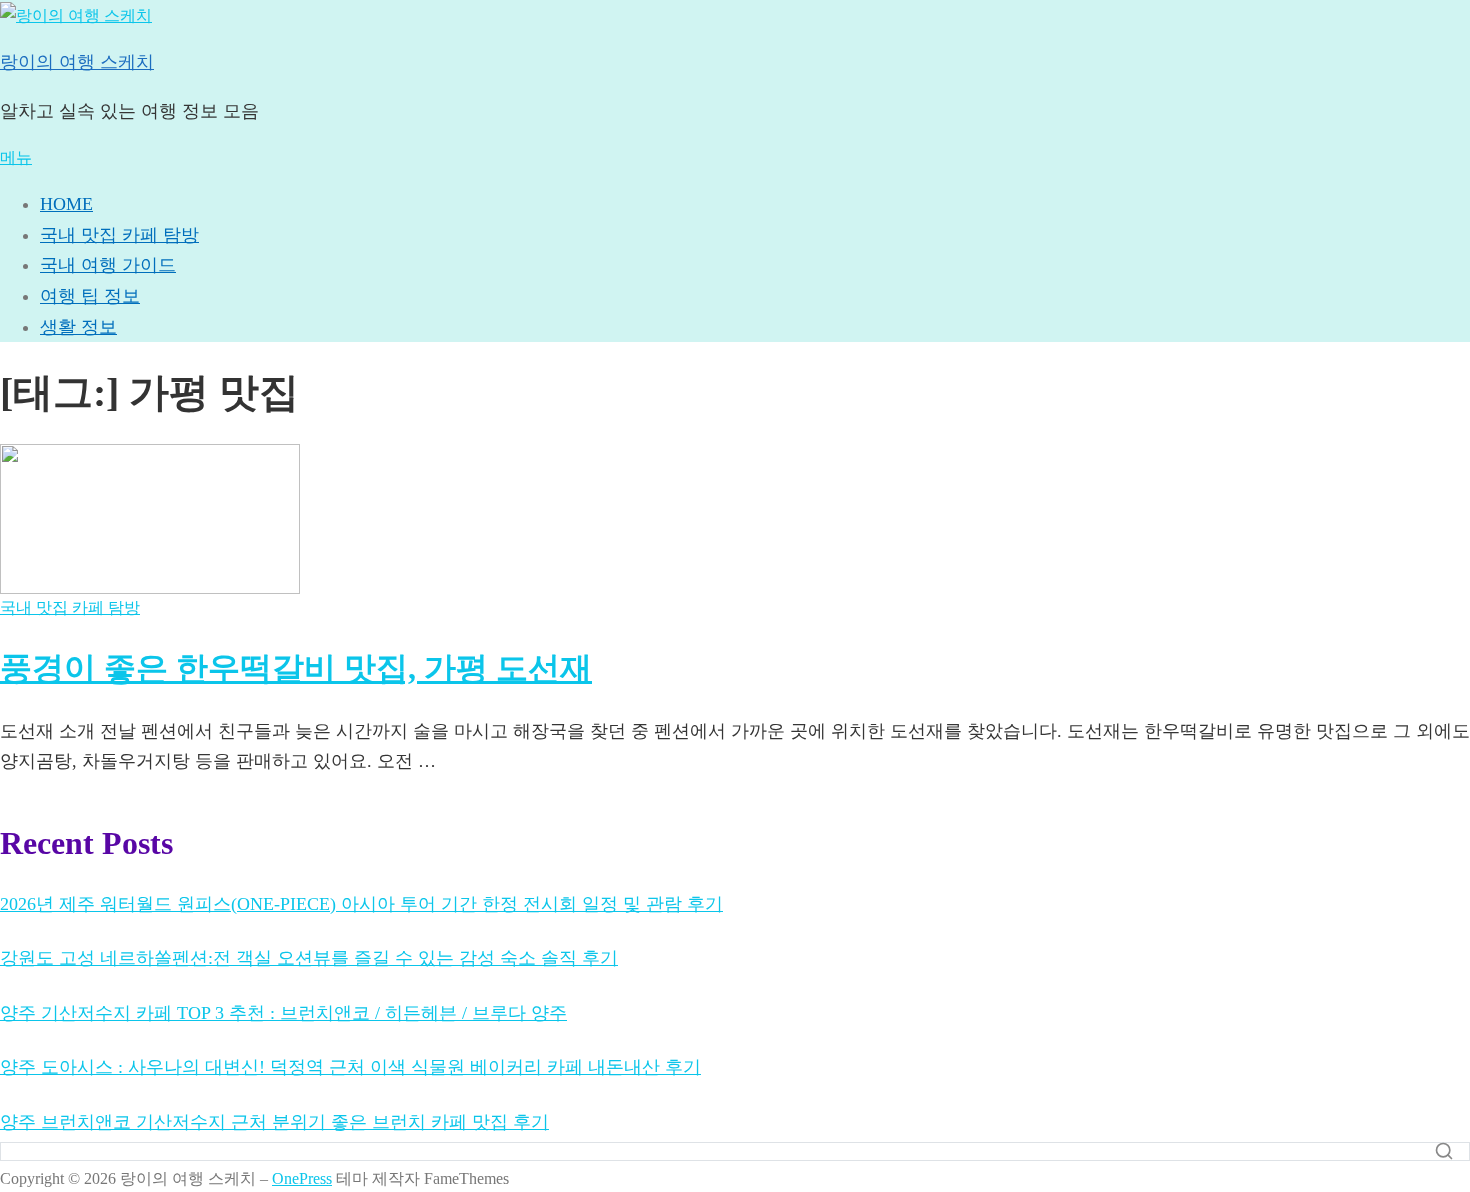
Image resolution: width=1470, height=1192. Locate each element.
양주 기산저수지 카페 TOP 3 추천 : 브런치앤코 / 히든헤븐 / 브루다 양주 (283, 1013)
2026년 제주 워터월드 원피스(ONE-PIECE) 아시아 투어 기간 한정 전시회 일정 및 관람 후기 (361, 904)
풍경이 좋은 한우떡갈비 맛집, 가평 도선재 (296, 668)
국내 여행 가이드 (108, 265)
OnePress (302, 1178)
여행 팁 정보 (90, 296)
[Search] (1444, 1151)
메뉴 (16, 157)
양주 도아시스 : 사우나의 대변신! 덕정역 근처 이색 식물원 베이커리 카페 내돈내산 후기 (350, 1067)
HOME (66, 204)
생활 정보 (78, 327)
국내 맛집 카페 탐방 (119, 235)
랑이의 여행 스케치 (77, 62)
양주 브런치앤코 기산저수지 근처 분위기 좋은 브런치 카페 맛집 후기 (274, 1122)
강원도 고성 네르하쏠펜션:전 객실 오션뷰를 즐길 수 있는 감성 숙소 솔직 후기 (309, 958)
